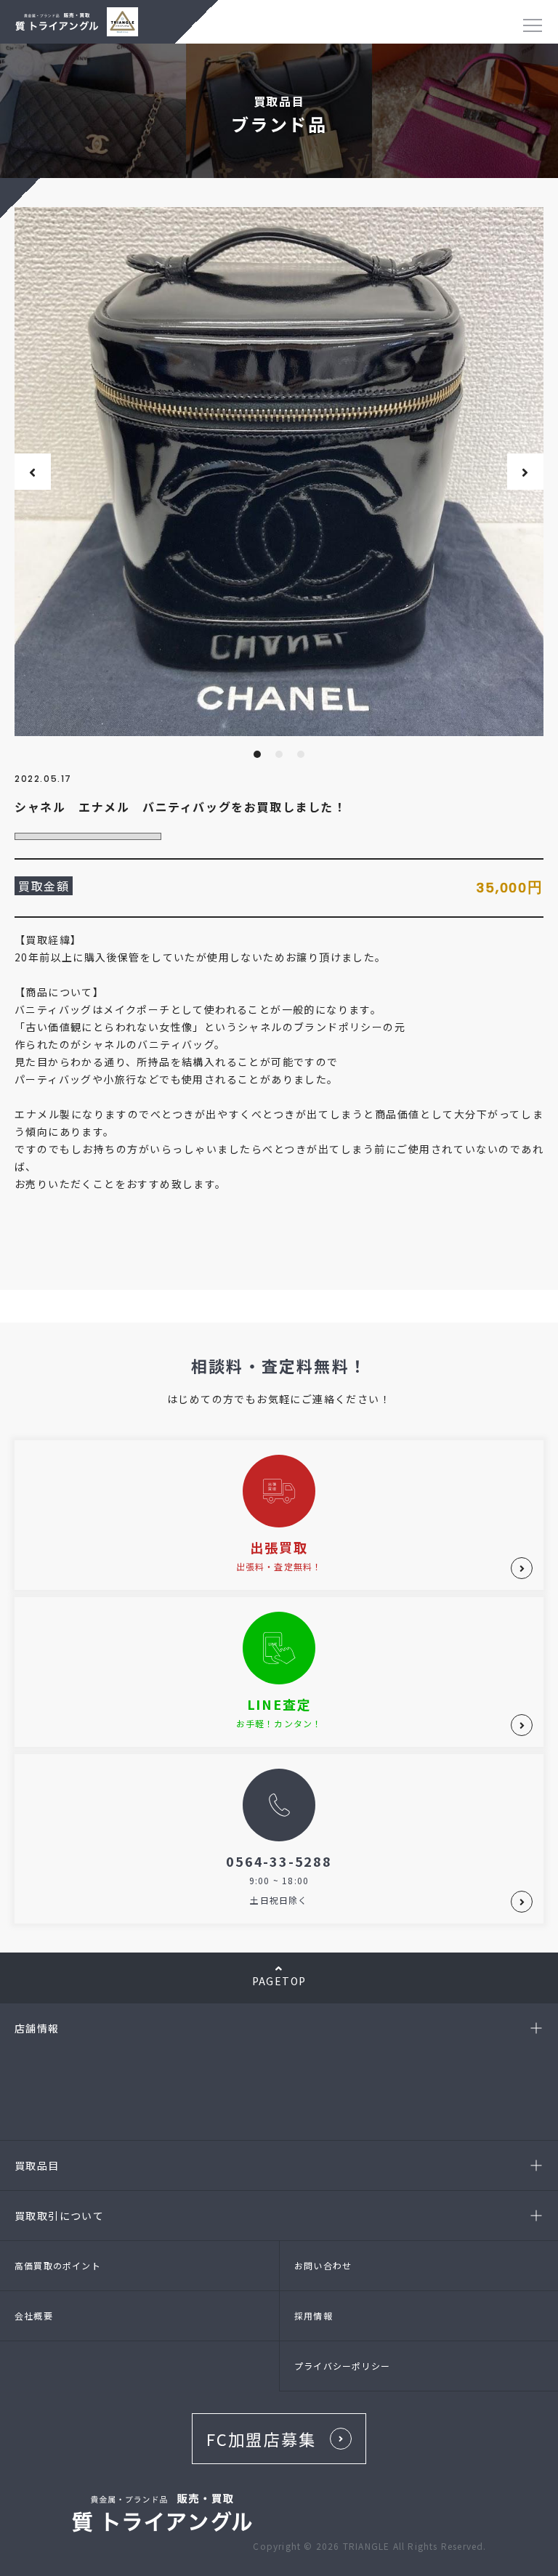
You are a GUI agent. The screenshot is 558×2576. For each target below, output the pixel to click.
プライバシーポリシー (342, 2366)
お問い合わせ (323, 2265)
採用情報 (314, 2315)
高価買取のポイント (58, 2265)
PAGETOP (279, 1981)
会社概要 (34, 2315)
